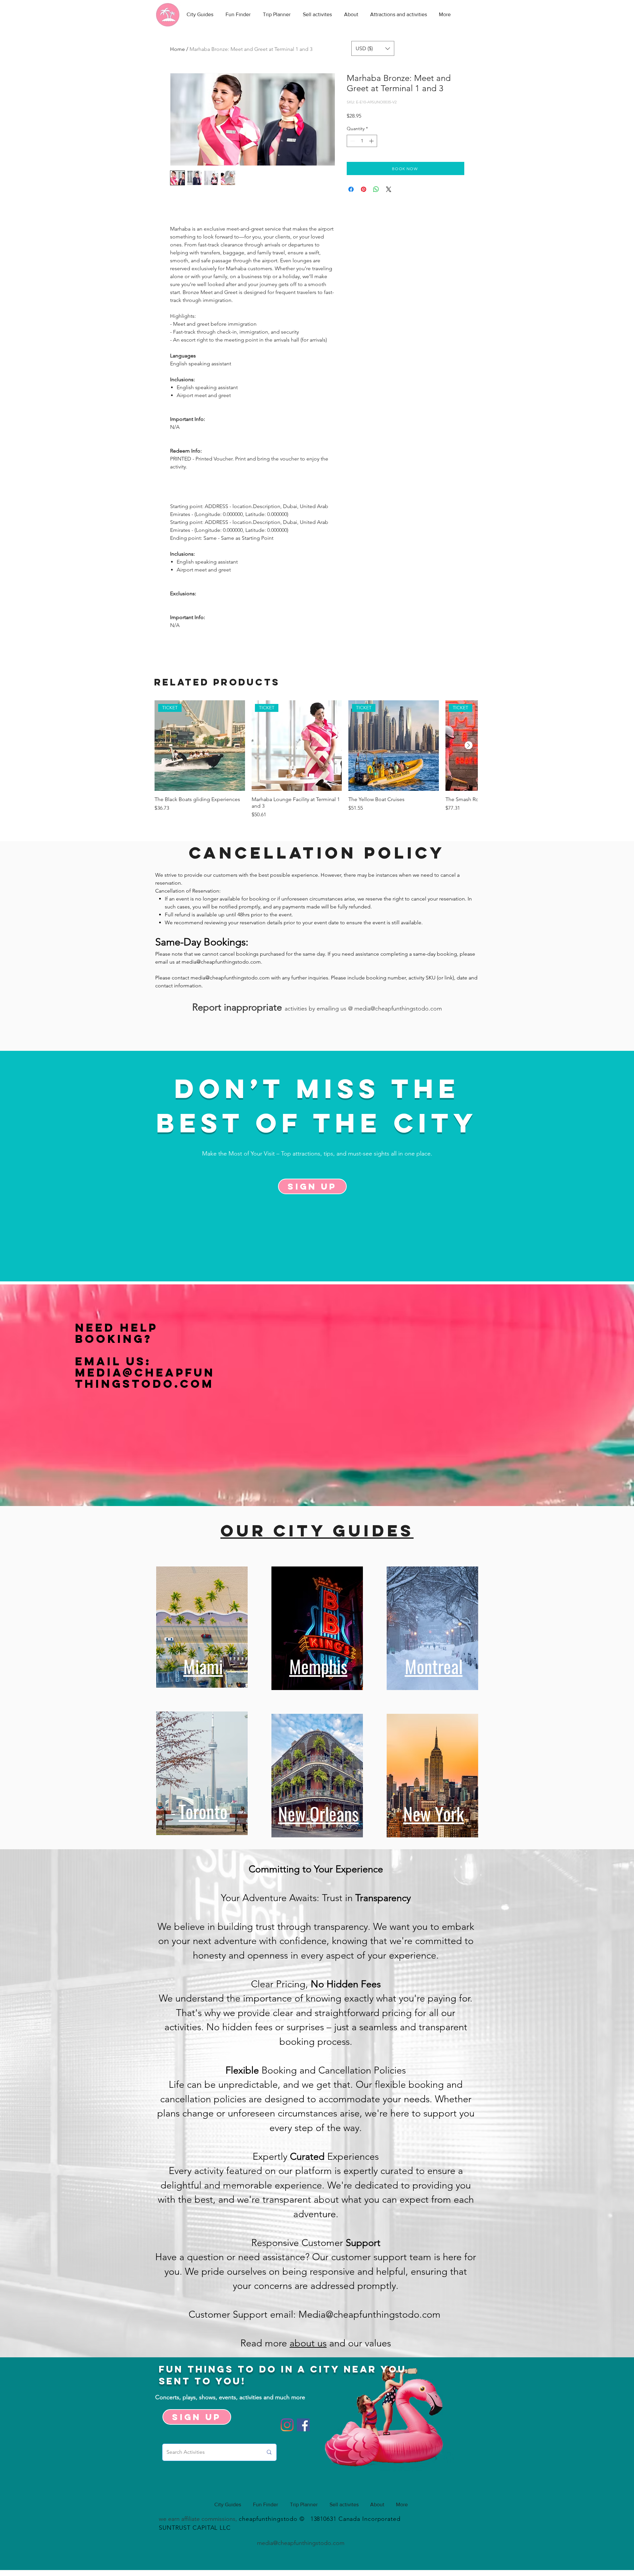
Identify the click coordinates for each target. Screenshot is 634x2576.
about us (308, 2343)
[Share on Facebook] (351, 189)
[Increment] (372, 141)
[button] (373, 48)
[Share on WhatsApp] (376, 189)
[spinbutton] (362, 141)
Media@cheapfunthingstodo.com (145, 1378)
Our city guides (317, 1530)
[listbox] (373, 48)
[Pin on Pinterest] (364, 189)
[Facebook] (303, 2425)
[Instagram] (287, 2425)
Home (177, 49)
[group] (316, 759)
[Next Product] (469, 745)
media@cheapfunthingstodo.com (221, 962)
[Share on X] (389, 189)
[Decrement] (352, 141)
